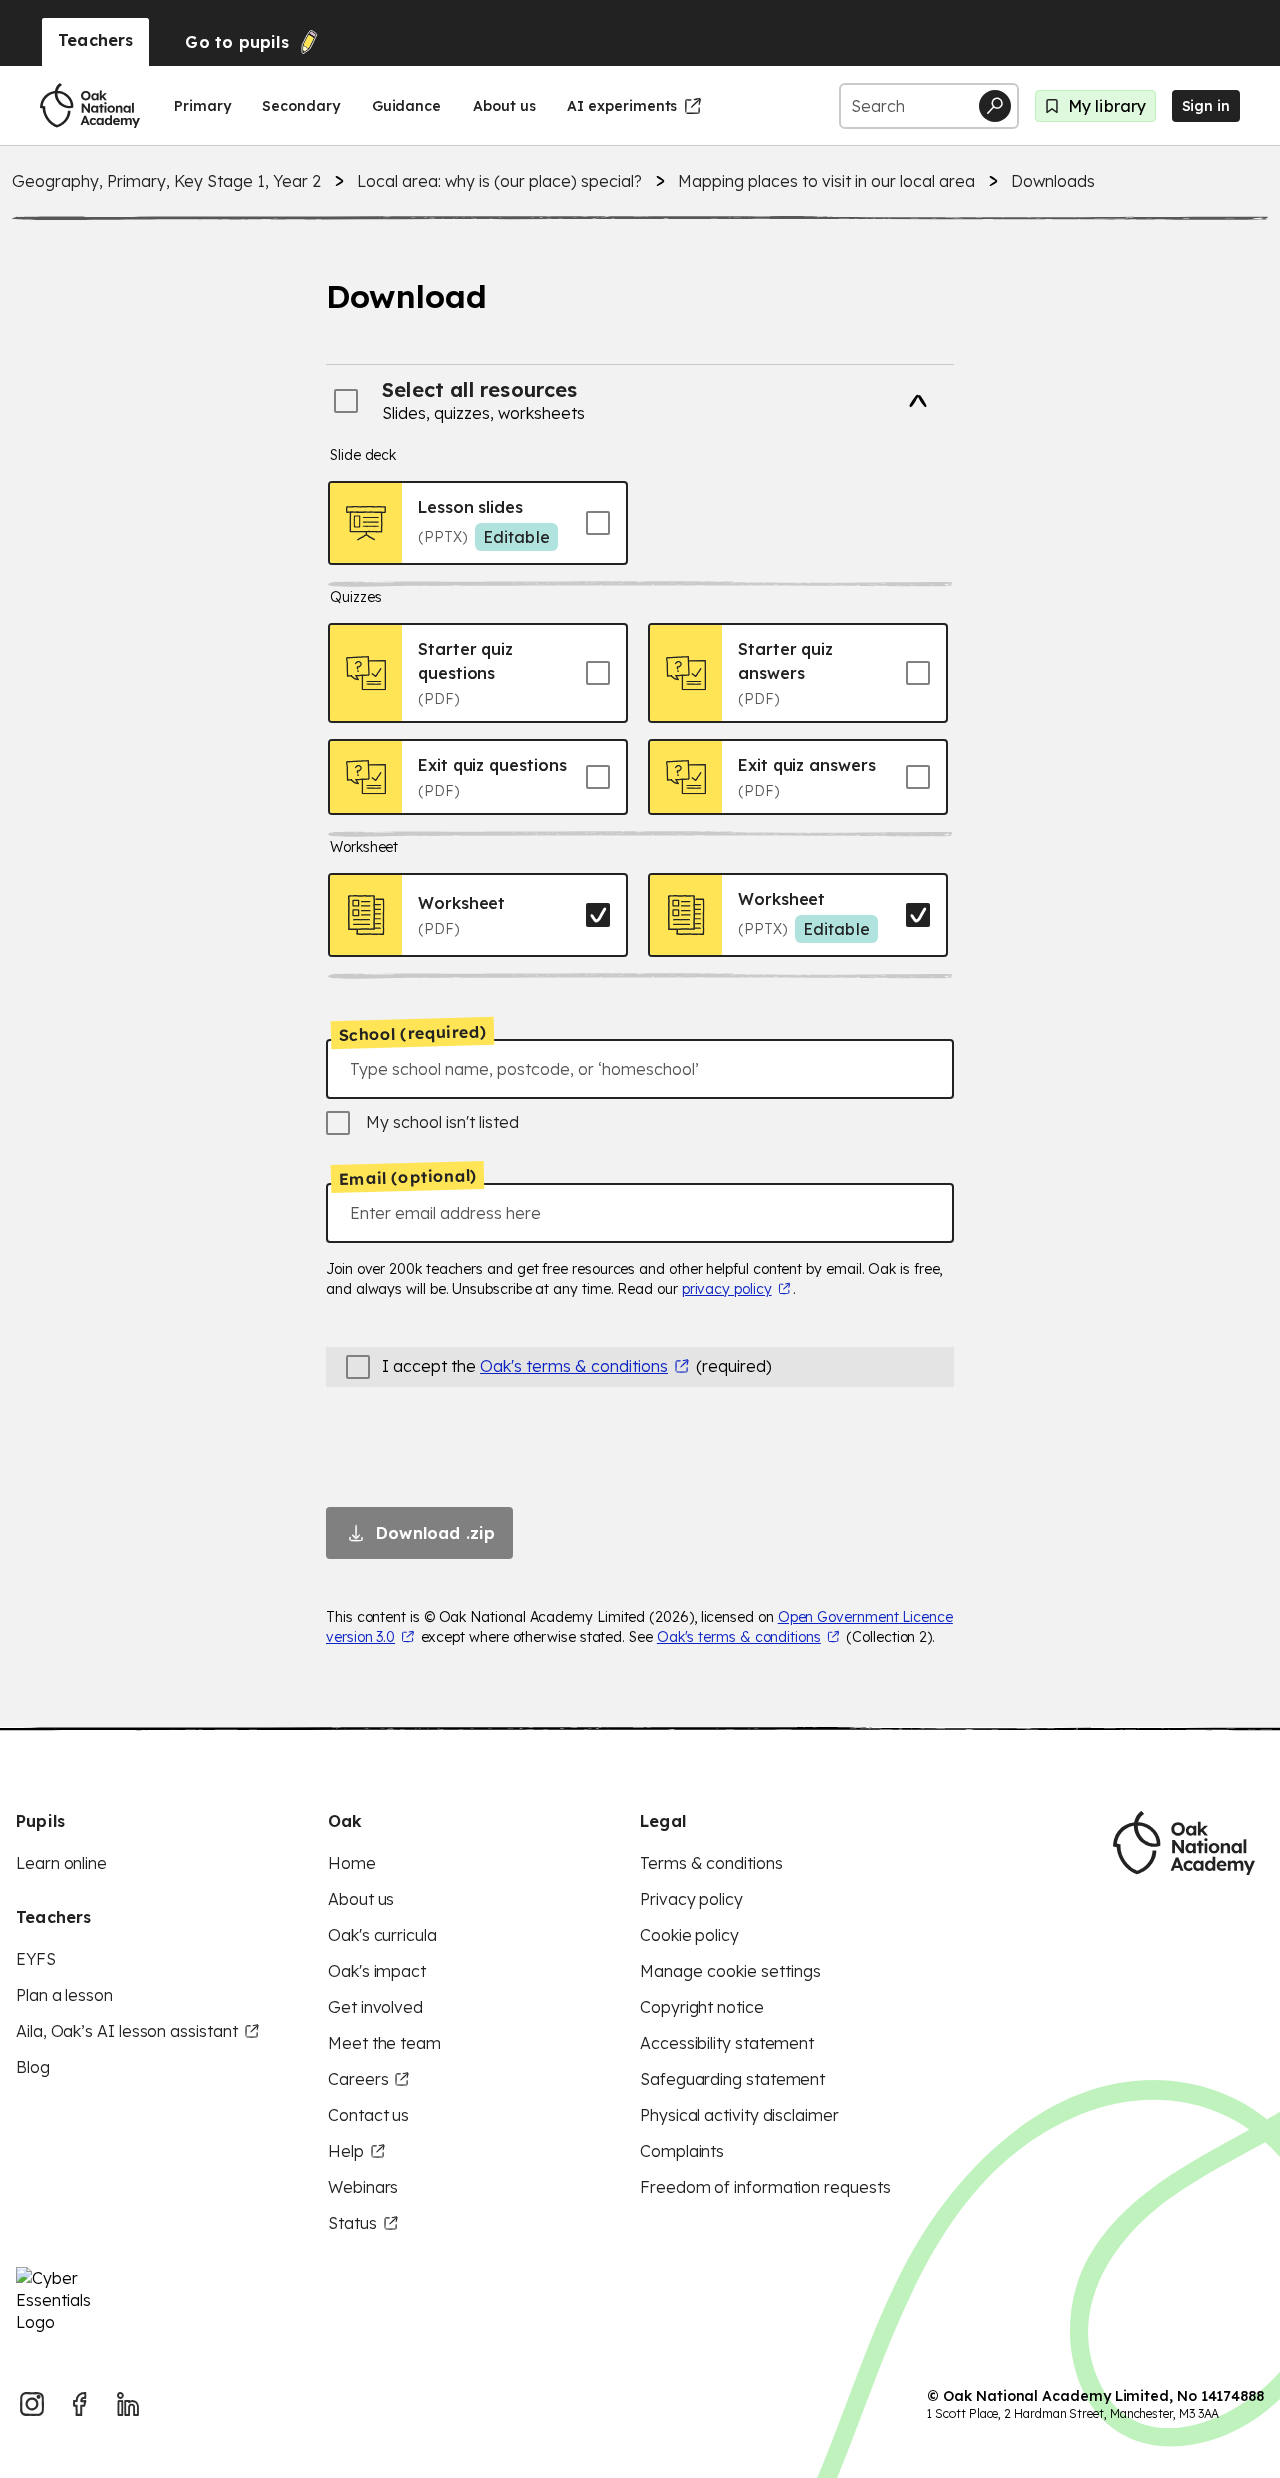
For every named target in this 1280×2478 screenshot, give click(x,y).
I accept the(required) (577, 1366)
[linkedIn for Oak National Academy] (128, 2404)
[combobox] (640, 1069)
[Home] (90, 106)
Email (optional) (407, 1177)
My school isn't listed (442, 1122)
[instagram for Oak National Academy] (32, 2404)
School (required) (413, 1033)
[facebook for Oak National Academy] (80, 2404)
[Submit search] (995, 106)
